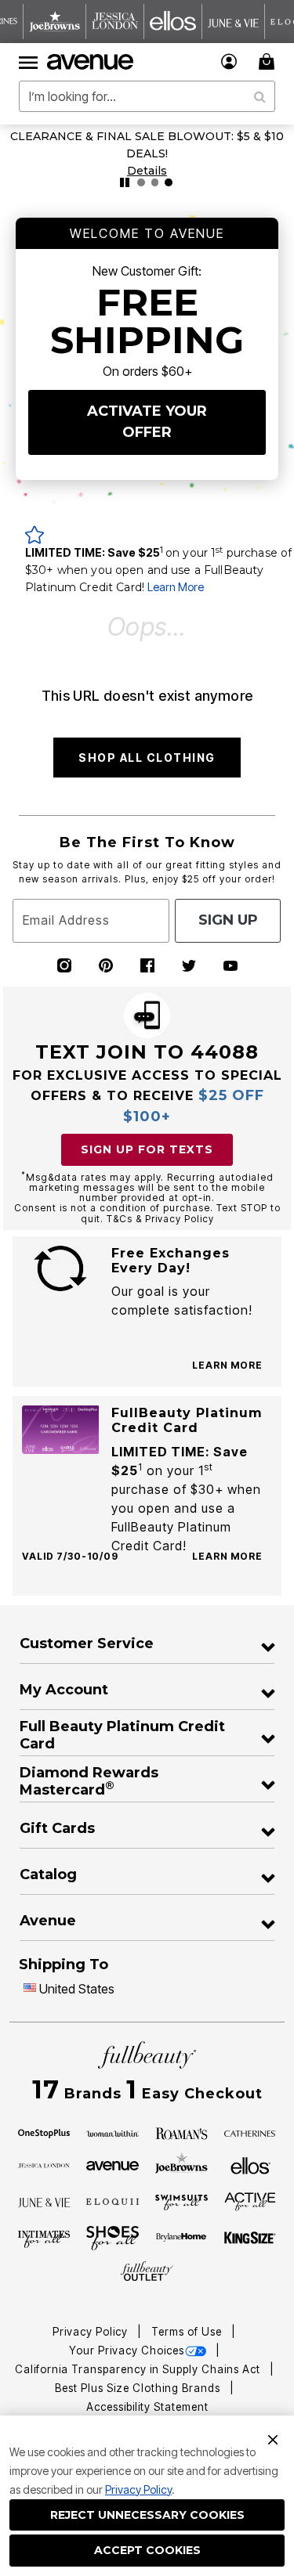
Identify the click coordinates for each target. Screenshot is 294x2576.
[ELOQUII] (113, 2200)
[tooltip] (55, 22)
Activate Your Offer (147, 422)
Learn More (176, 587)
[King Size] (250, 2239)
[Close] (273, 2438)
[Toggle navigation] (28, 62)
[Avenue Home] (91, 62)
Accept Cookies (147, 2550)
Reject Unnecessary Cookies (147, 2515)
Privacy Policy (138, 2489)
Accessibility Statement (147, 2407)
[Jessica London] (44, 2164)
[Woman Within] (113, 2132)
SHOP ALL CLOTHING (147, 758)
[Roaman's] (181, 2132)
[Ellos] (250, 2164)
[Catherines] (250, 2132)
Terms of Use (188, 2332)
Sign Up (228, 920)
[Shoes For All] (113, 2237)
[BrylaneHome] (181, 2239)
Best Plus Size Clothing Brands (139, 2388)
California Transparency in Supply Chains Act (139, 2369)
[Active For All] (250, 2201)
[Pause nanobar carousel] (125, 182)
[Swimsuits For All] (181, 2201)
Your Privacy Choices (127, 2351)
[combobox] (147, 96)
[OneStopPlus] (44, 2132)
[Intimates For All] (44, 2238)
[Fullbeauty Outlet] (147, 2271)
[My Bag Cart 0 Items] (269, 61)
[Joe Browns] (181, 2163)
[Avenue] (113, 2164)
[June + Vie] (44, 2201)
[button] (229, 61)
